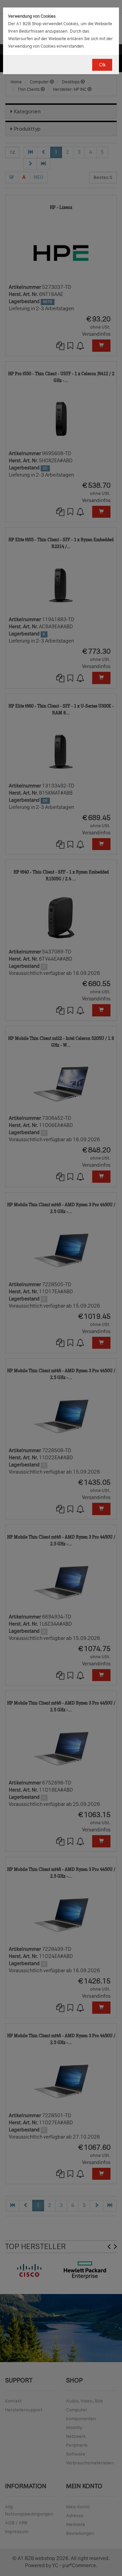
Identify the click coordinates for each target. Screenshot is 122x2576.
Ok (102, 65)
